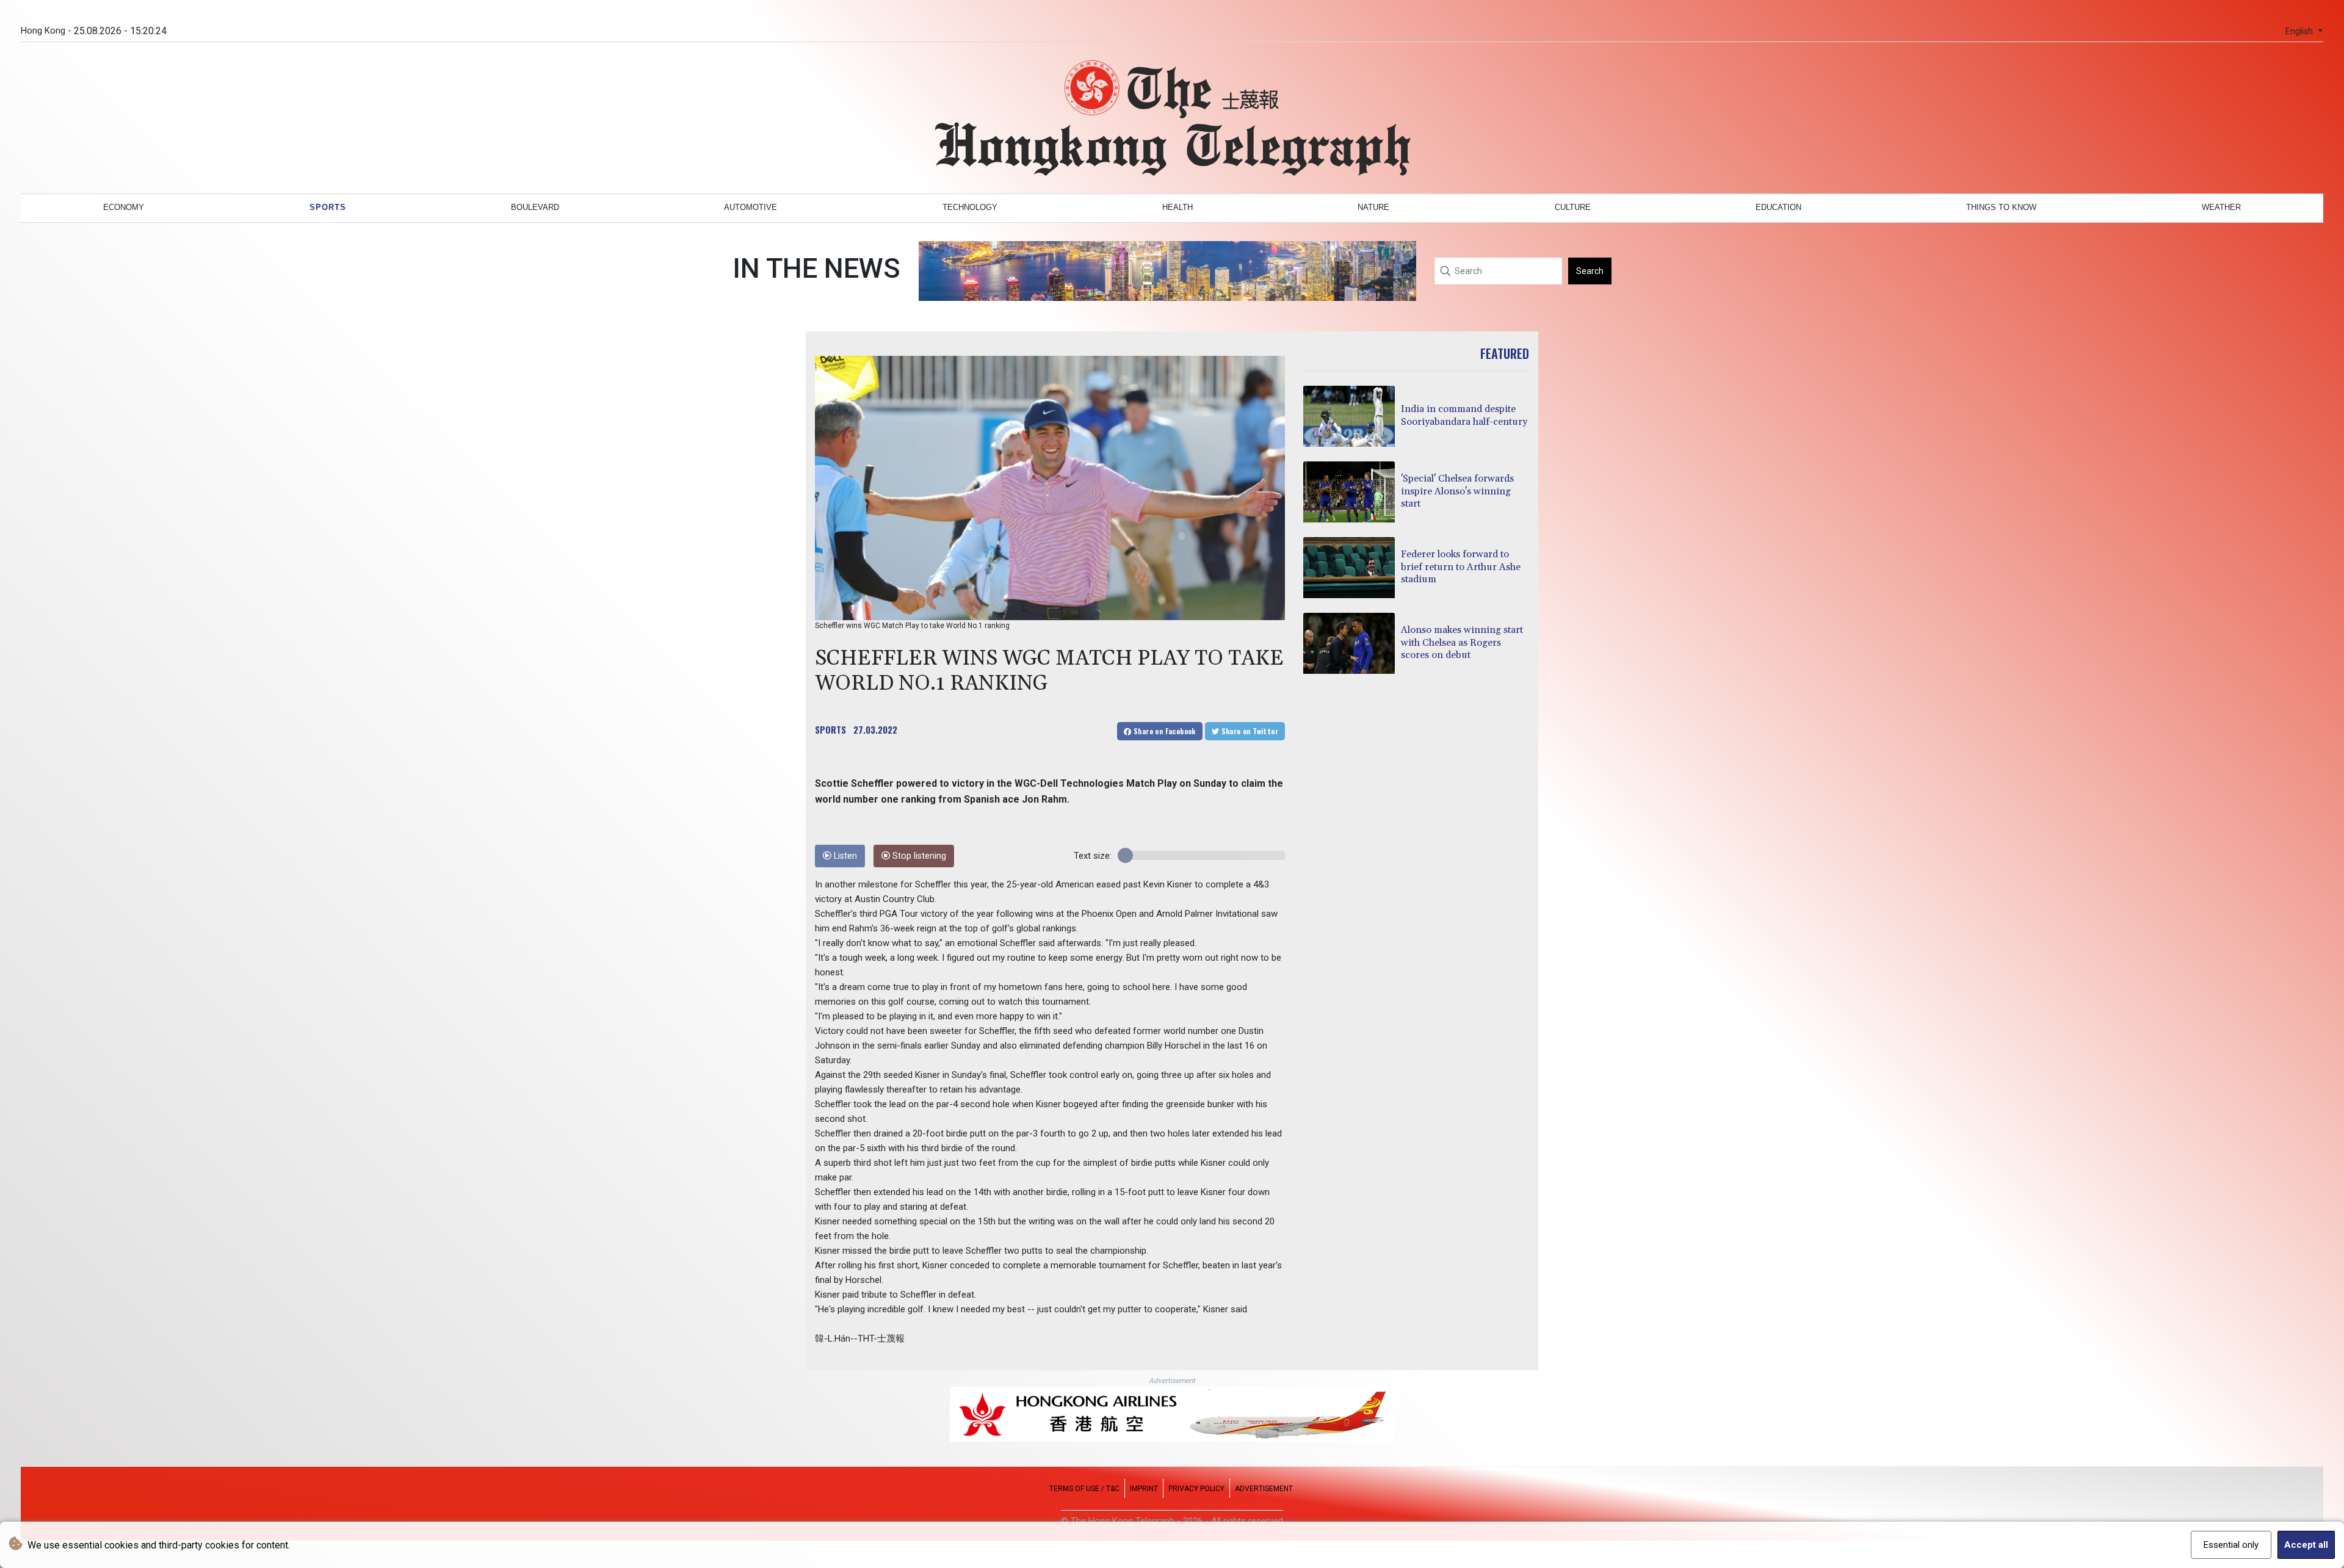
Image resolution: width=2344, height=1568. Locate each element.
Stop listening (918, 856)
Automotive (751, 207)
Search (1590, 271)
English (2300, 31)
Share (1164, 731)
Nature (1373, 207)
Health (1177, 207)
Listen (844, 856)
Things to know (2001, 207)
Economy (124, 207)
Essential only (2231, 1545)
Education (1778, 207)
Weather (2221, 207)
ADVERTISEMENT (1264, 1489)
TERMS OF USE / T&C (1084, 1489)
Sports (328, 207)
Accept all (2306, 1545)
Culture (1573, 207)
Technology (970, 207)
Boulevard (535, 207)
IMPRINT (1144, 1489)
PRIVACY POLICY (1196, 1489)
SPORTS (830, 729)
